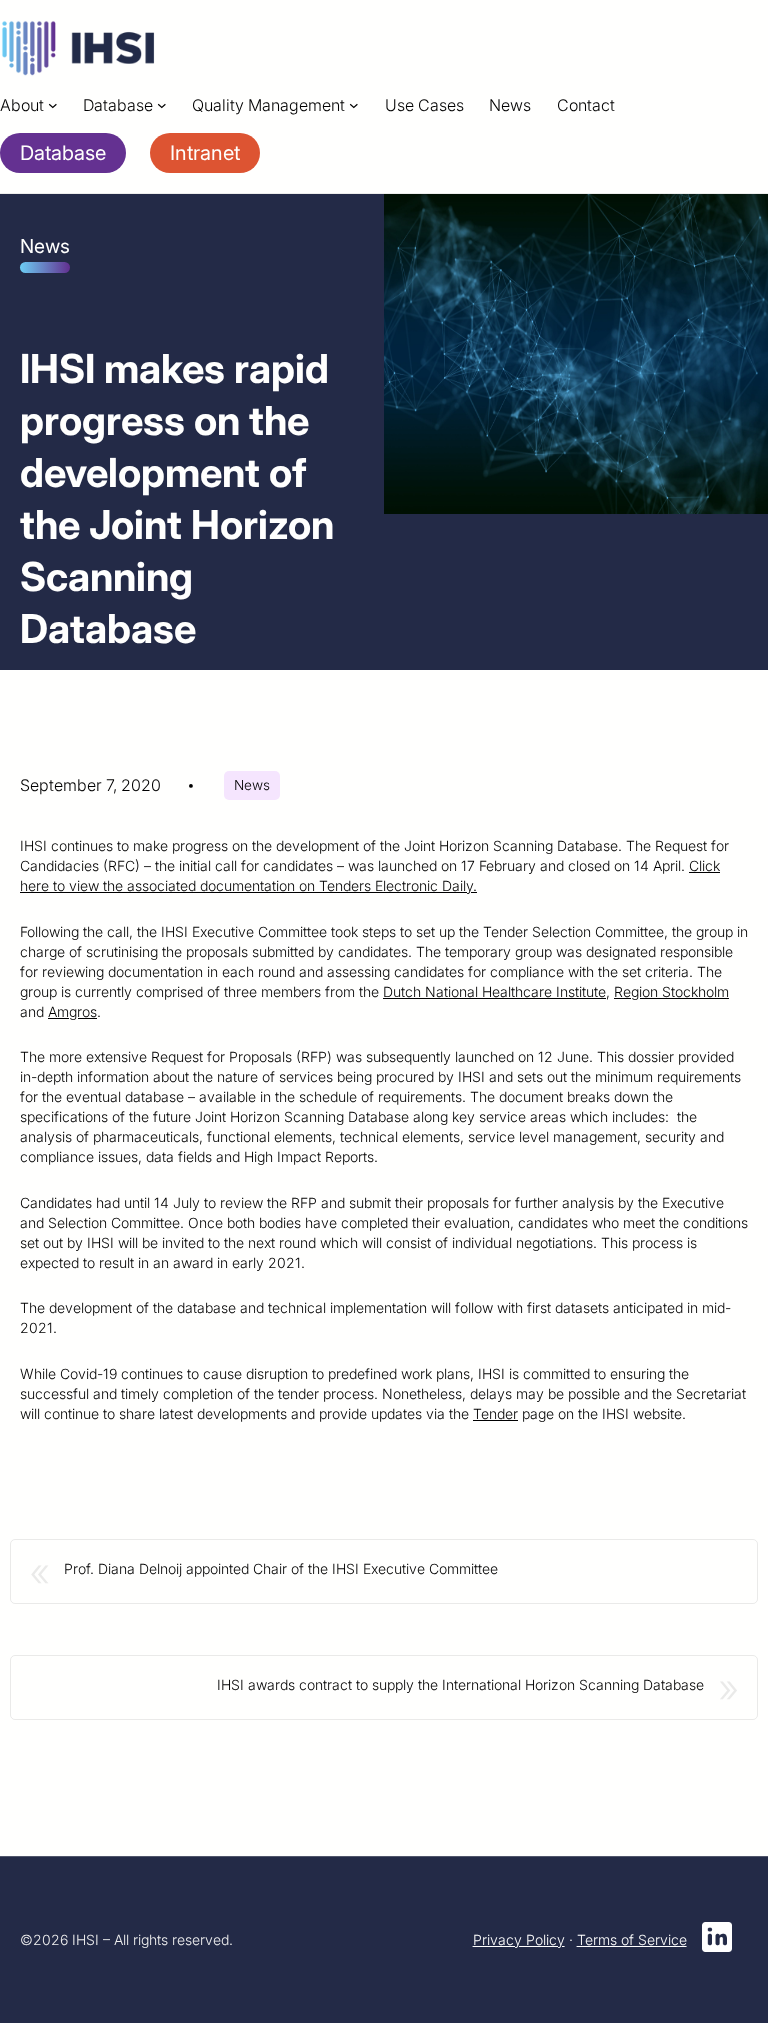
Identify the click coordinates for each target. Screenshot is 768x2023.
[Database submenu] (162, 105)
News (252, 785)
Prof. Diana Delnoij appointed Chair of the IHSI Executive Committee (281, 1568)
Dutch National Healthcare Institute (494, 991)
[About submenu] (53, 105)
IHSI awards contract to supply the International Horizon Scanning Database (460, 1684)
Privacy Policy (519, 1939)
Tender (495, 1413)
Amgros (72, 1011)
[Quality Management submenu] (354, 105)
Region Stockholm (671, 991)
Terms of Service (632, 1939)
